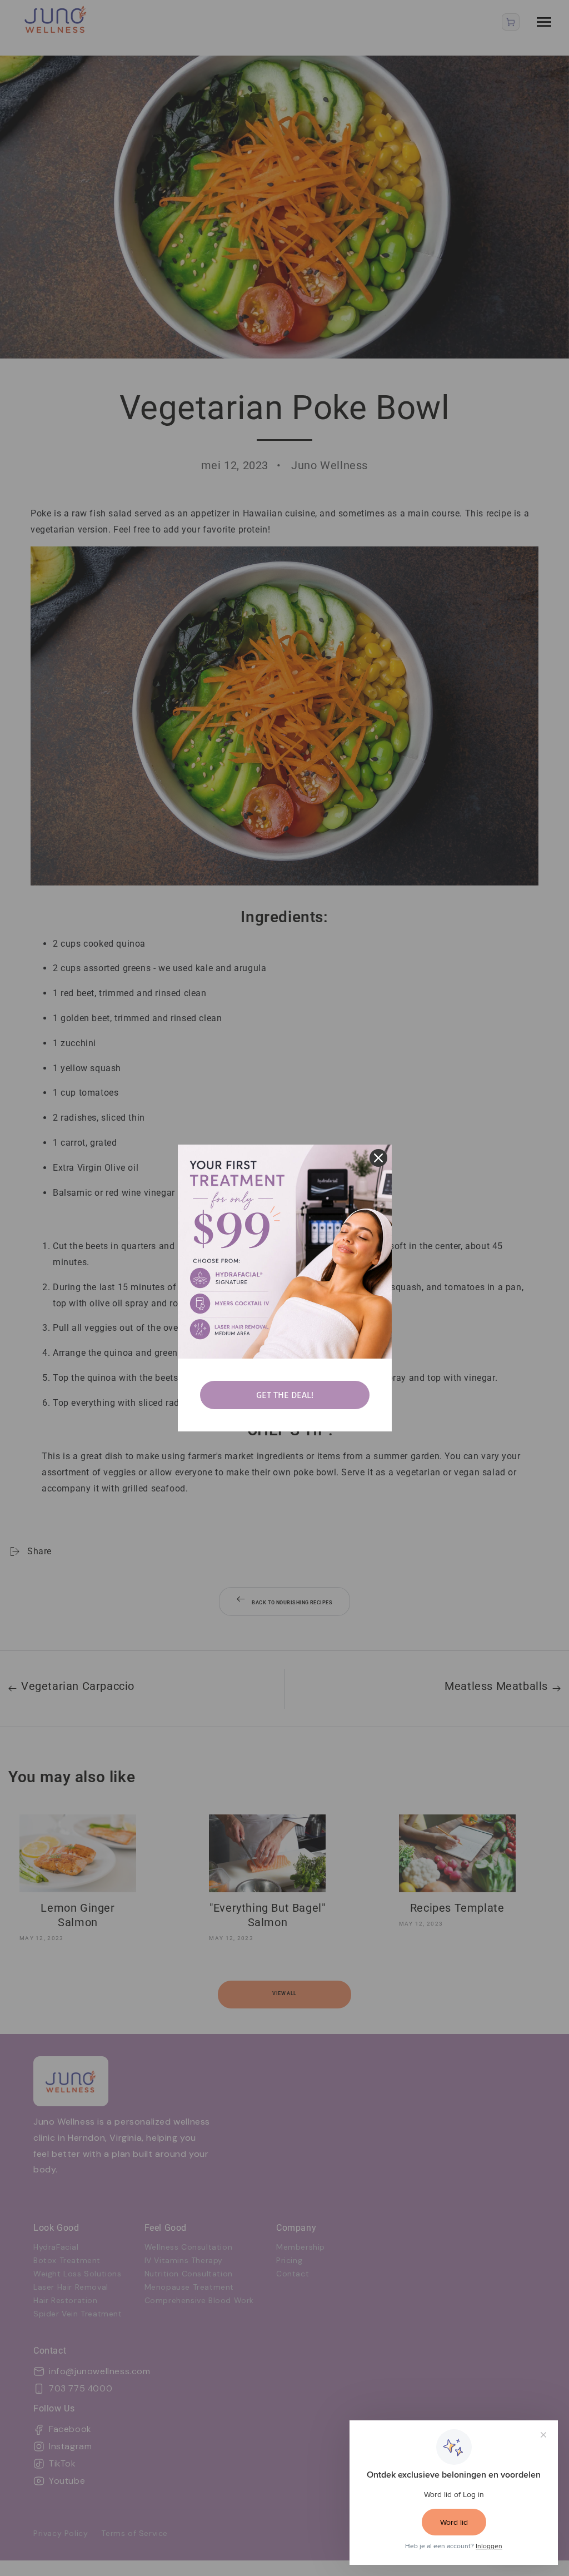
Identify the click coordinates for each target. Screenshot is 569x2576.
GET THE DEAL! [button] (285, 1395)
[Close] (378, 1158)
